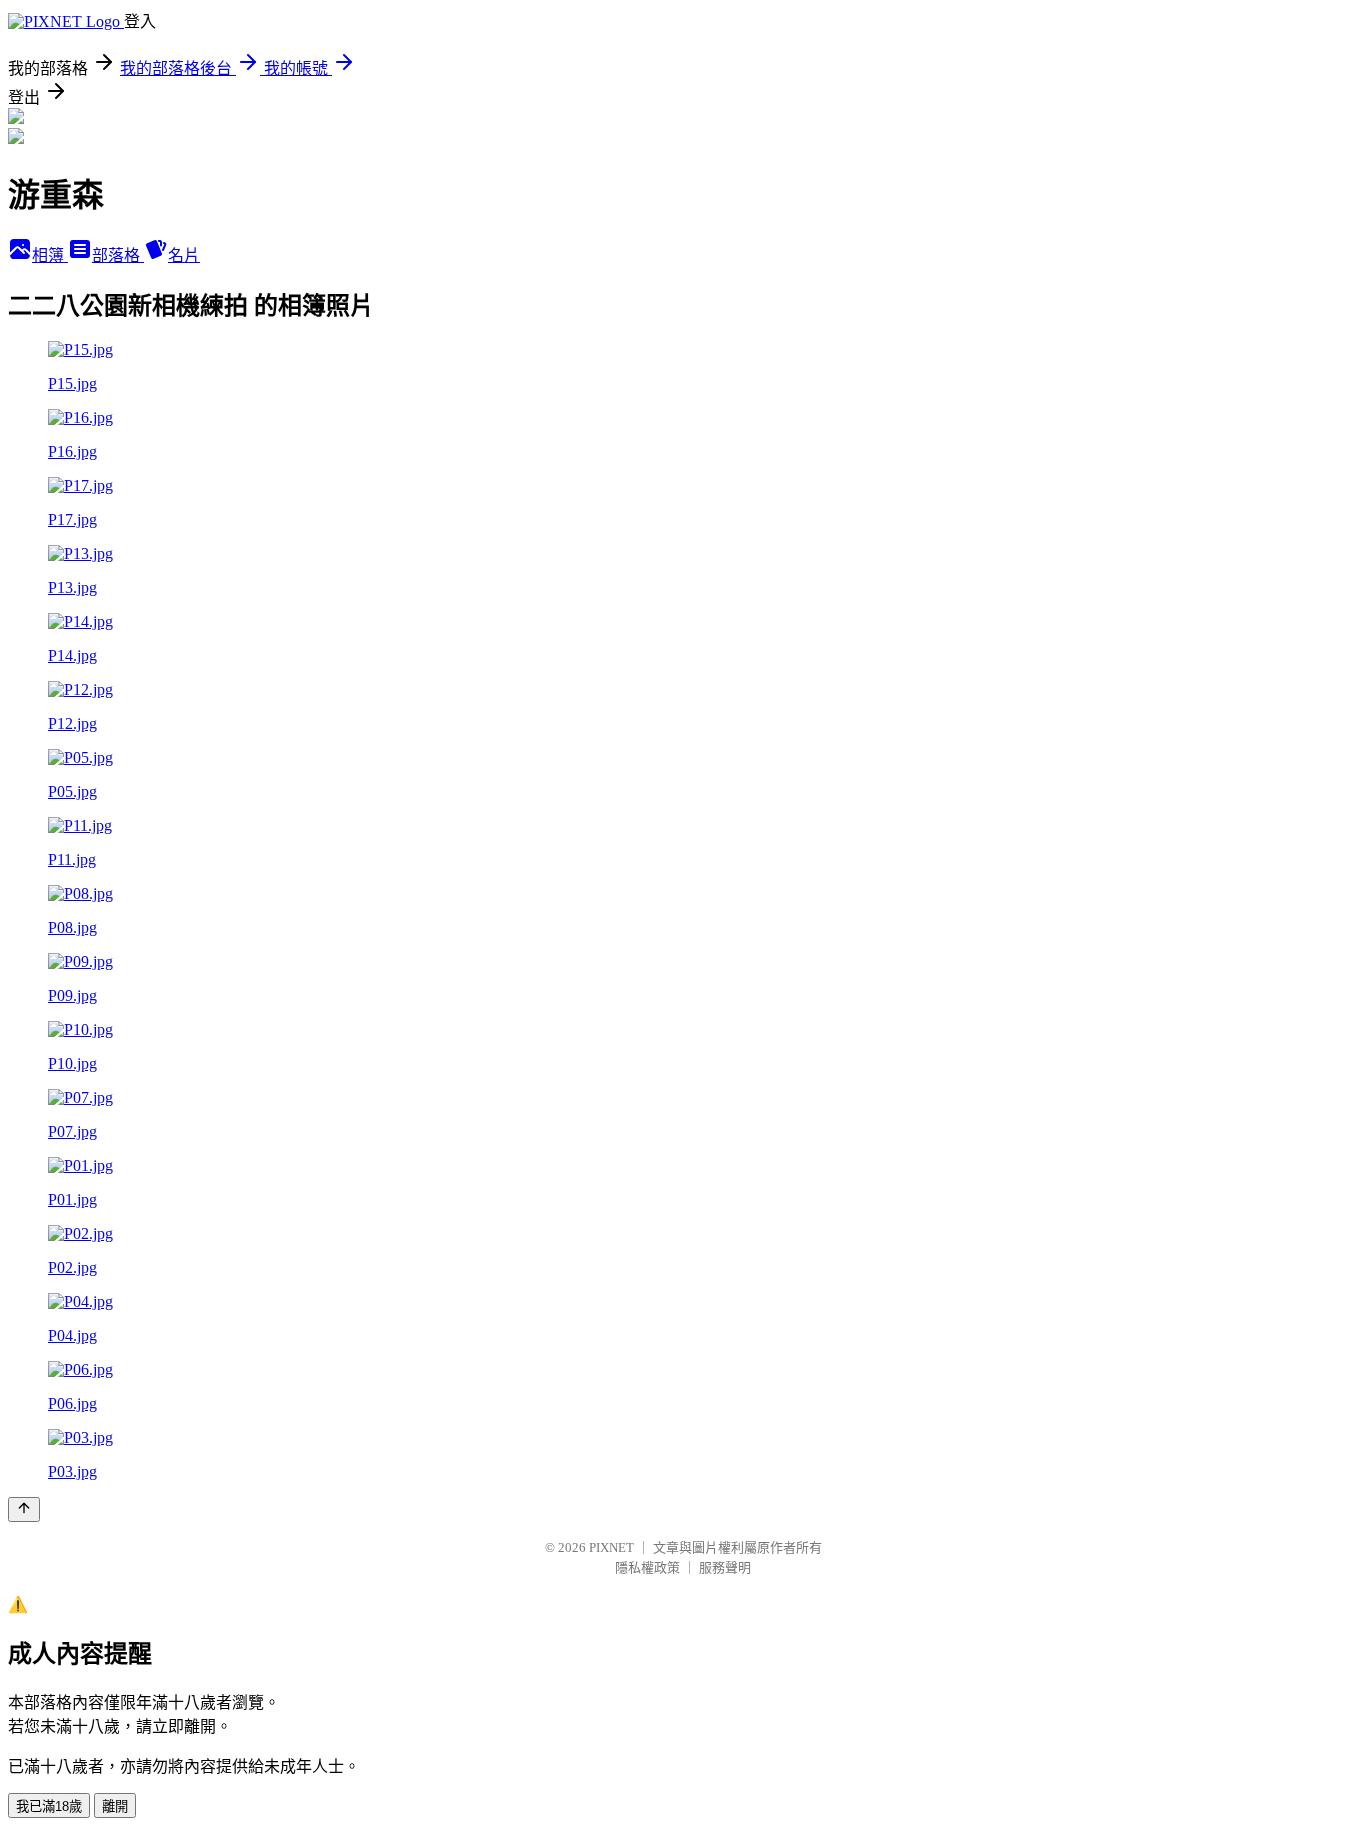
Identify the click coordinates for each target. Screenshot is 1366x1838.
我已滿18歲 (49, 1806)
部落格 (118, 255)
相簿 (50, 255)
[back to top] (24, 1509)
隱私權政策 (647, 1567)
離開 (115, 1806)
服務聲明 (725, 1567)
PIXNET (611, 1547)
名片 (184, 255)
